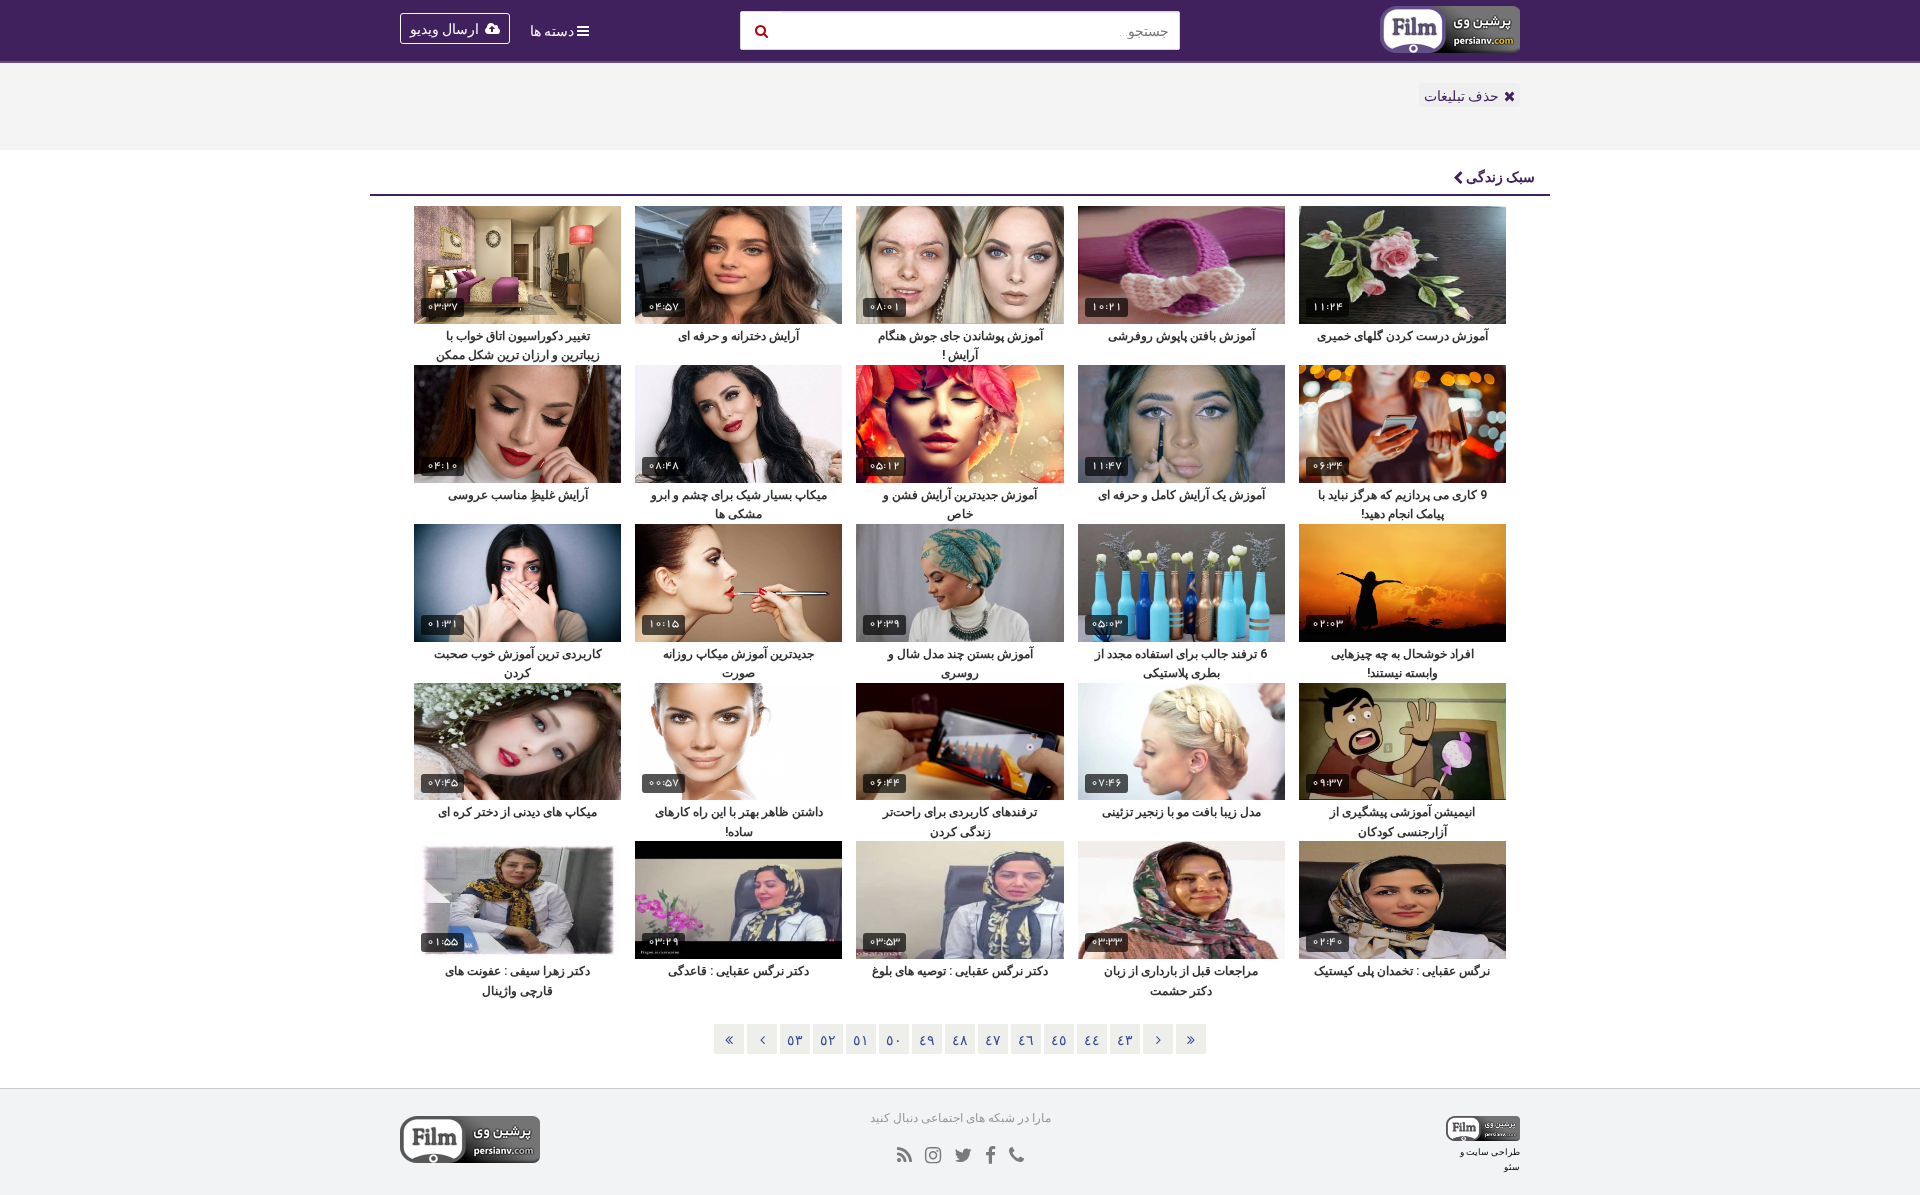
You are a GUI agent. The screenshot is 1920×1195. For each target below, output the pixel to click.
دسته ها (552, 31)
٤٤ (1092, 1040)
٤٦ (1026, 1040)
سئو (1512, 1166)
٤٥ (1059, 1040)
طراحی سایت (1493, 1151)
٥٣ (795, 1040)
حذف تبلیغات (1461, 96)
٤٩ (927, 1040)
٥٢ (828, 1040)
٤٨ (960, 1040)
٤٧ (993, 1040)
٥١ (861, 1040)
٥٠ (894, 1040)
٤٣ (1125, 1040)
